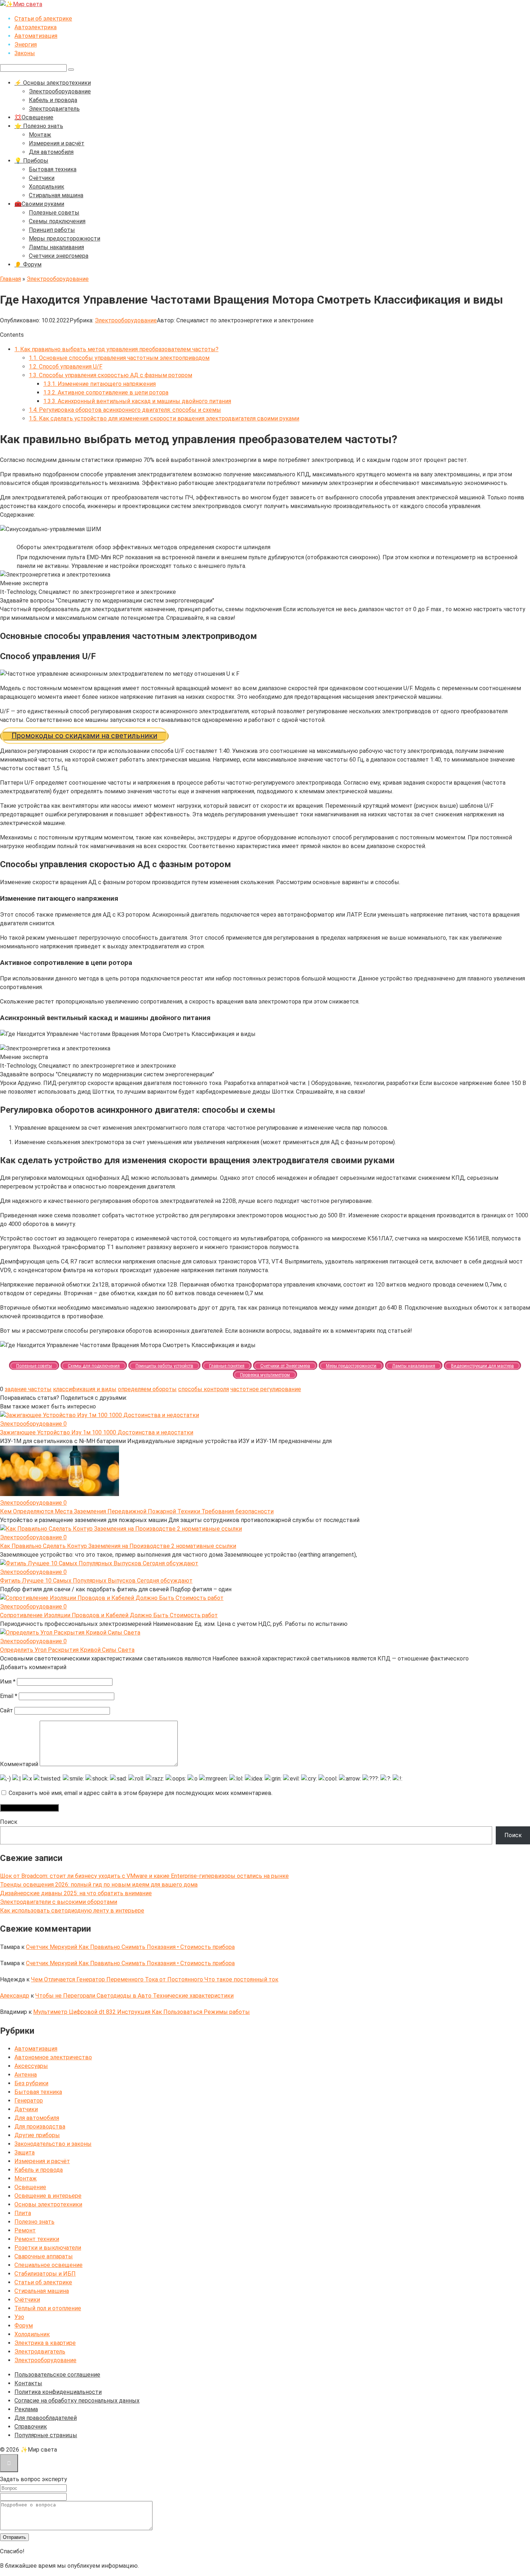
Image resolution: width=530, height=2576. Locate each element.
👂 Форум (28, 264)
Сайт (6, 1710)
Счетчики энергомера (59, 256)
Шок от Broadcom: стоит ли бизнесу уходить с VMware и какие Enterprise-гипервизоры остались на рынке (144, 1876)
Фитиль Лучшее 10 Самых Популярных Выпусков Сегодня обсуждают (96, 1581)
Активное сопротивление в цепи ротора (106, 392)
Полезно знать (34, 2222)
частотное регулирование (266, 1389)
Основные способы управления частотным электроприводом (119, 358)
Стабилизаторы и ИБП (45, 2274)
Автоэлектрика (36, 27)
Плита (23, 2213)
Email (9, 1696)
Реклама (26, 2409)
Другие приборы (37, 2135)
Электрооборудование (60, 91)
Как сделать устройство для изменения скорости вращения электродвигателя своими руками (164, 418)
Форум (24, 2326)
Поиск (9, 1822)
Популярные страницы (46, 2435)
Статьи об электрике (43, 19)
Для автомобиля (51, 152)
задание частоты (28, 1389)
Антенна (26, 2075)
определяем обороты (147, 1389)
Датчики (26, 2109)
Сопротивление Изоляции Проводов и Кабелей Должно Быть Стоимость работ (109, 1615)
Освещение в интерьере (48, 2196)
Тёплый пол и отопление (48, 2308)
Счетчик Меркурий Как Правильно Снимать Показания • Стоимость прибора (130, 1947)
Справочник (31, 2427)
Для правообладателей (46, 2418)
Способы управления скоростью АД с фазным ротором (111, 375)
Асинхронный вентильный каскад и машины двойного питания (137, 401)
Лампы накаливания (56, 247)
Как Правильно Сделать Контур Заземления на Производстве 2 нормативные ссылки (118, 1546)
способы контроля (204, 1389)
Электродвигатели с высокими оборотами (59, 1902)
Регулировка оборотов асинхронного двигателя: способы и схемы (125, 410)
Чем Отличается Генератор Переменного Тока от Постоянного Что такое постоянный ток (155, 1979)
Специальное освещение (48, 2265)
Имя (8, 1682)
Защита (25, 2152)
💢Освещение (34, 117)
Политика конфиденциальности (58, 2392)
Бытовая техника (53, 169)
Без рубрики (31, 2083)
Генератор (29, 2101)
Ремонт (25, 2230)
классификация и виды (85, 1389)
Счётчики (42, 178)
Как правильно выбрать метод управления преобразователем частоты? (116, 349)
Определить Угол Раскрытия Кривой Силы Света (67, 1650)
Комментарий (19, 1764)
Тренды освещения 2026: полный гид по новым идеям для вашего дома (99, 1885)
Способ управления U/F (66, 367)
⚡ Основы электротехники (53, 83)
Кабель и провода (53, 100)
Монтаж (40, 135)
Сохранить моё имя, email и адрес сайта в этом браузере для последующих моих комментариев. (141, 1793)
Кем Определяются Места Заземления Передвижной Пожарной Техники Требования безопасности (137, 1511)
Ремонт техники (37, 2239)
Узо (19, 2317)
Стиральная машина (56, 195)
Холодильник (47, 187)
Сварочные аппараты (44, 2256)
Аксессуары (31, 2066)
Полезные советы (54, 213)
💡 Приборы (31, 161)
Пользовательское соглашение (57, 2375)
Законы (25, 53)
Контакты (28, 2383)
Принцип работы (52, 230)
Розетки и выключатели (48, 2248)
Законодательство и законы (53, 2144)
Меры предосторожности (65, 239)
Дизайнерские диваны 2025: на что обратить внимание (76, 1893)
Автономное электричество (53, 2057)
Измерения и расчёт (57, 143)
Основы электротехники (48, 2204)
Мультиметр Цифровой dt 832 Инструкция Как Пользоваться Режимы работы (142, 2012)
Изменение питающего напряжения (100, 384)
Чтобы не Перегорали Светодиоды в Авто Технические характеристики (134, 1996)
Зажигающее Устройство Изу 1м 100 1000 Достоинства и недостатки (97, 1432)
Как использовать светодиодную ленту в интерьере (72, 1911)
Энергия (26, 45)
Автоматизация (36, 36)
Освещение (30, 2187)
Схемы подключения (57, 221)
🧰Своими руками (39, 204)
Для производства (40, 2127)
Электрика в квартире (45, 2343)
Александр (15, 1996)
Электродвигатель (54, 109)
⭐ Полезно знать (39, 126)
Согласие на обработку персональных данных (77, 2401)
